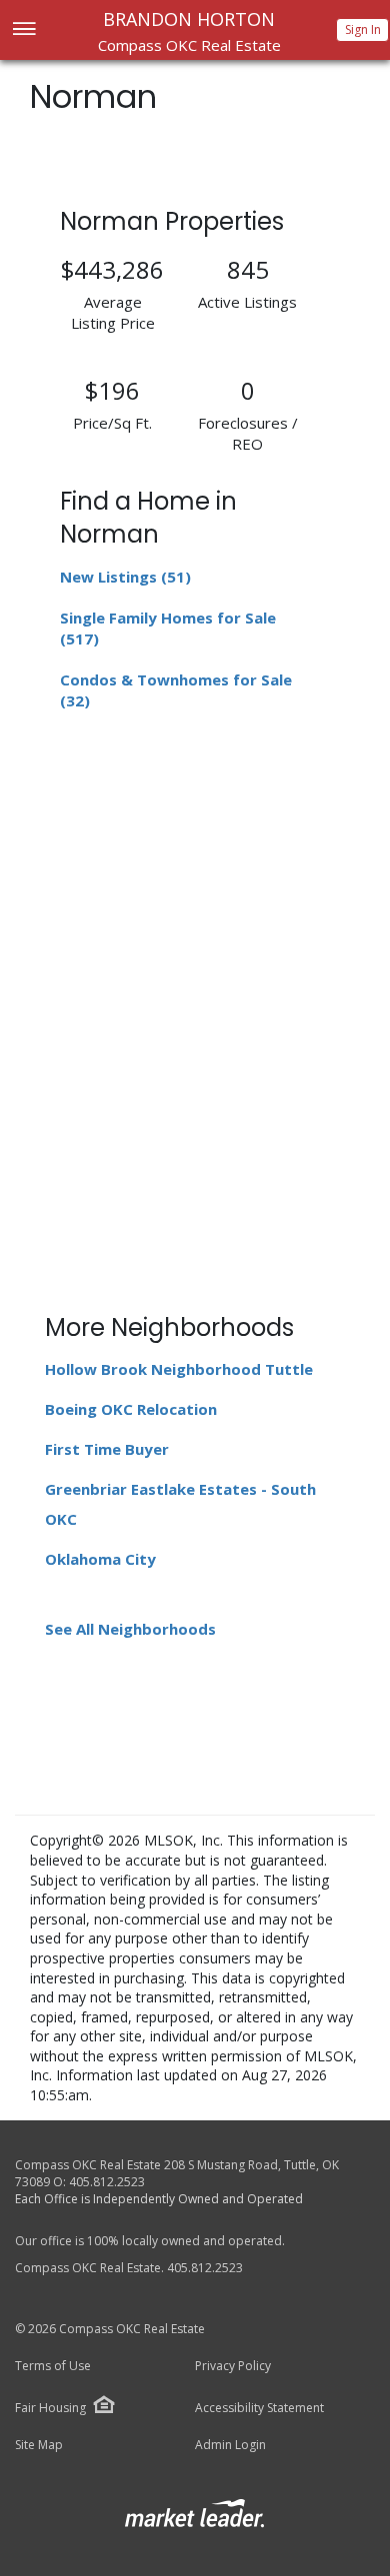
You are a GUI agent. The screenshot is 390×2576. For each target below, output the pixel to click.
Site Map (39, 2445)
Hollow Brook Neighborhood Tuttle (179, 1369)
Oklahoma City (100, 1559)
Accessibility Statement (259, 2408)
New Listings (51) (125, 577)
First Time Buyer (107, 1449)
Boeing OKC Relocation (131, 1409)
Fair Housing (50, 2408)
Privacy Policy (233, 2366)
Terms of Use (53, 2366)
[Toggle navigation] (23, 30)
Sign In (363, 29)
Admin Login (230, 2445)
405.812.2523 (107, 2182)
